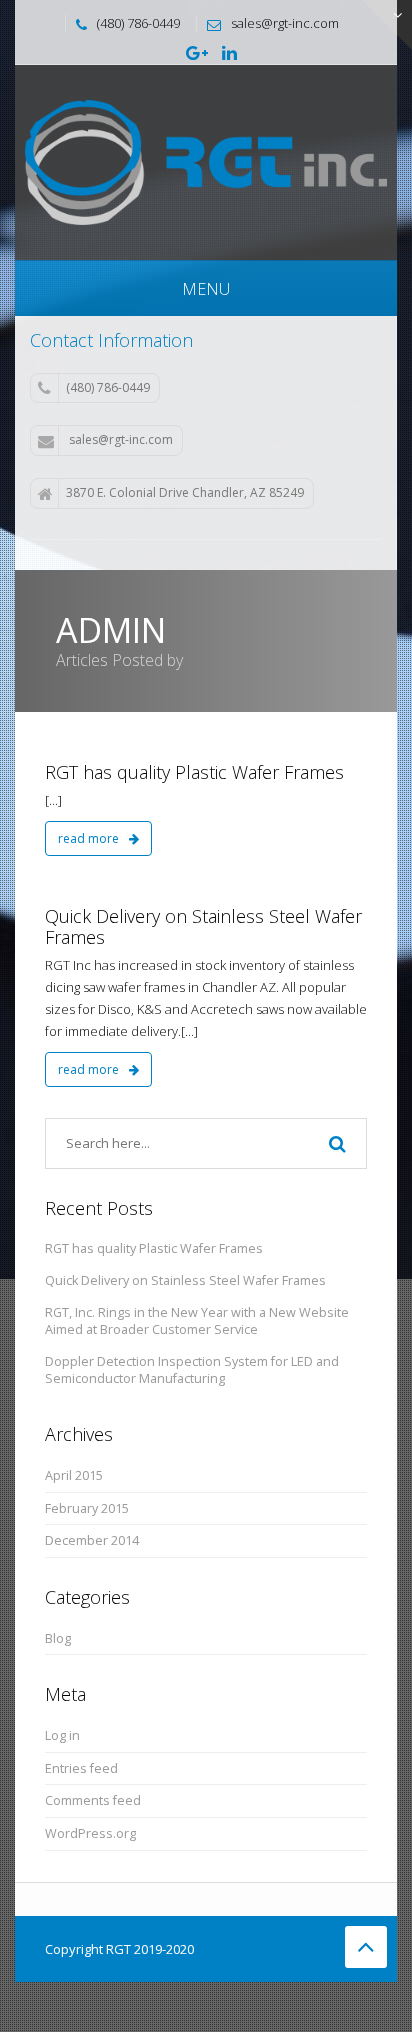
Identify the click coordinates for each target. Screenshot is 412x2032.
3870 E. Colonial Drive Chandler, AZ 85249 (185, 492)
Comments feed (93, 1800)
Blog (58, 1638)
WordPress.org (90, 1833)
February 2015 (87, 1508)
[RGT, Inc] (206, 160)
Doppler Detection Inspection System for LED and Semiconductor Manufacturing (192, 1370)
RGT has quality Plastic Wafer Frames (194, 772)
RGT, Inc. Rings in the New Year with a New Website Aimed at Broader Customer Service (197, 1321)
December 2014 (92, 1540)
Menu (206, 289)
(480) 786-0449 (108, 387)
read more (90, 838)
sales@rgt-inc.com (121, 439)
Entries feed (81, 1768)
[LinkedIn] (229, 54)
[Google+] (197, 54)
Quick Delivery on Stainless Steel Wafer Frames (203, 927)
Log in (62, 1735)
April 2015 (74, 1475)
